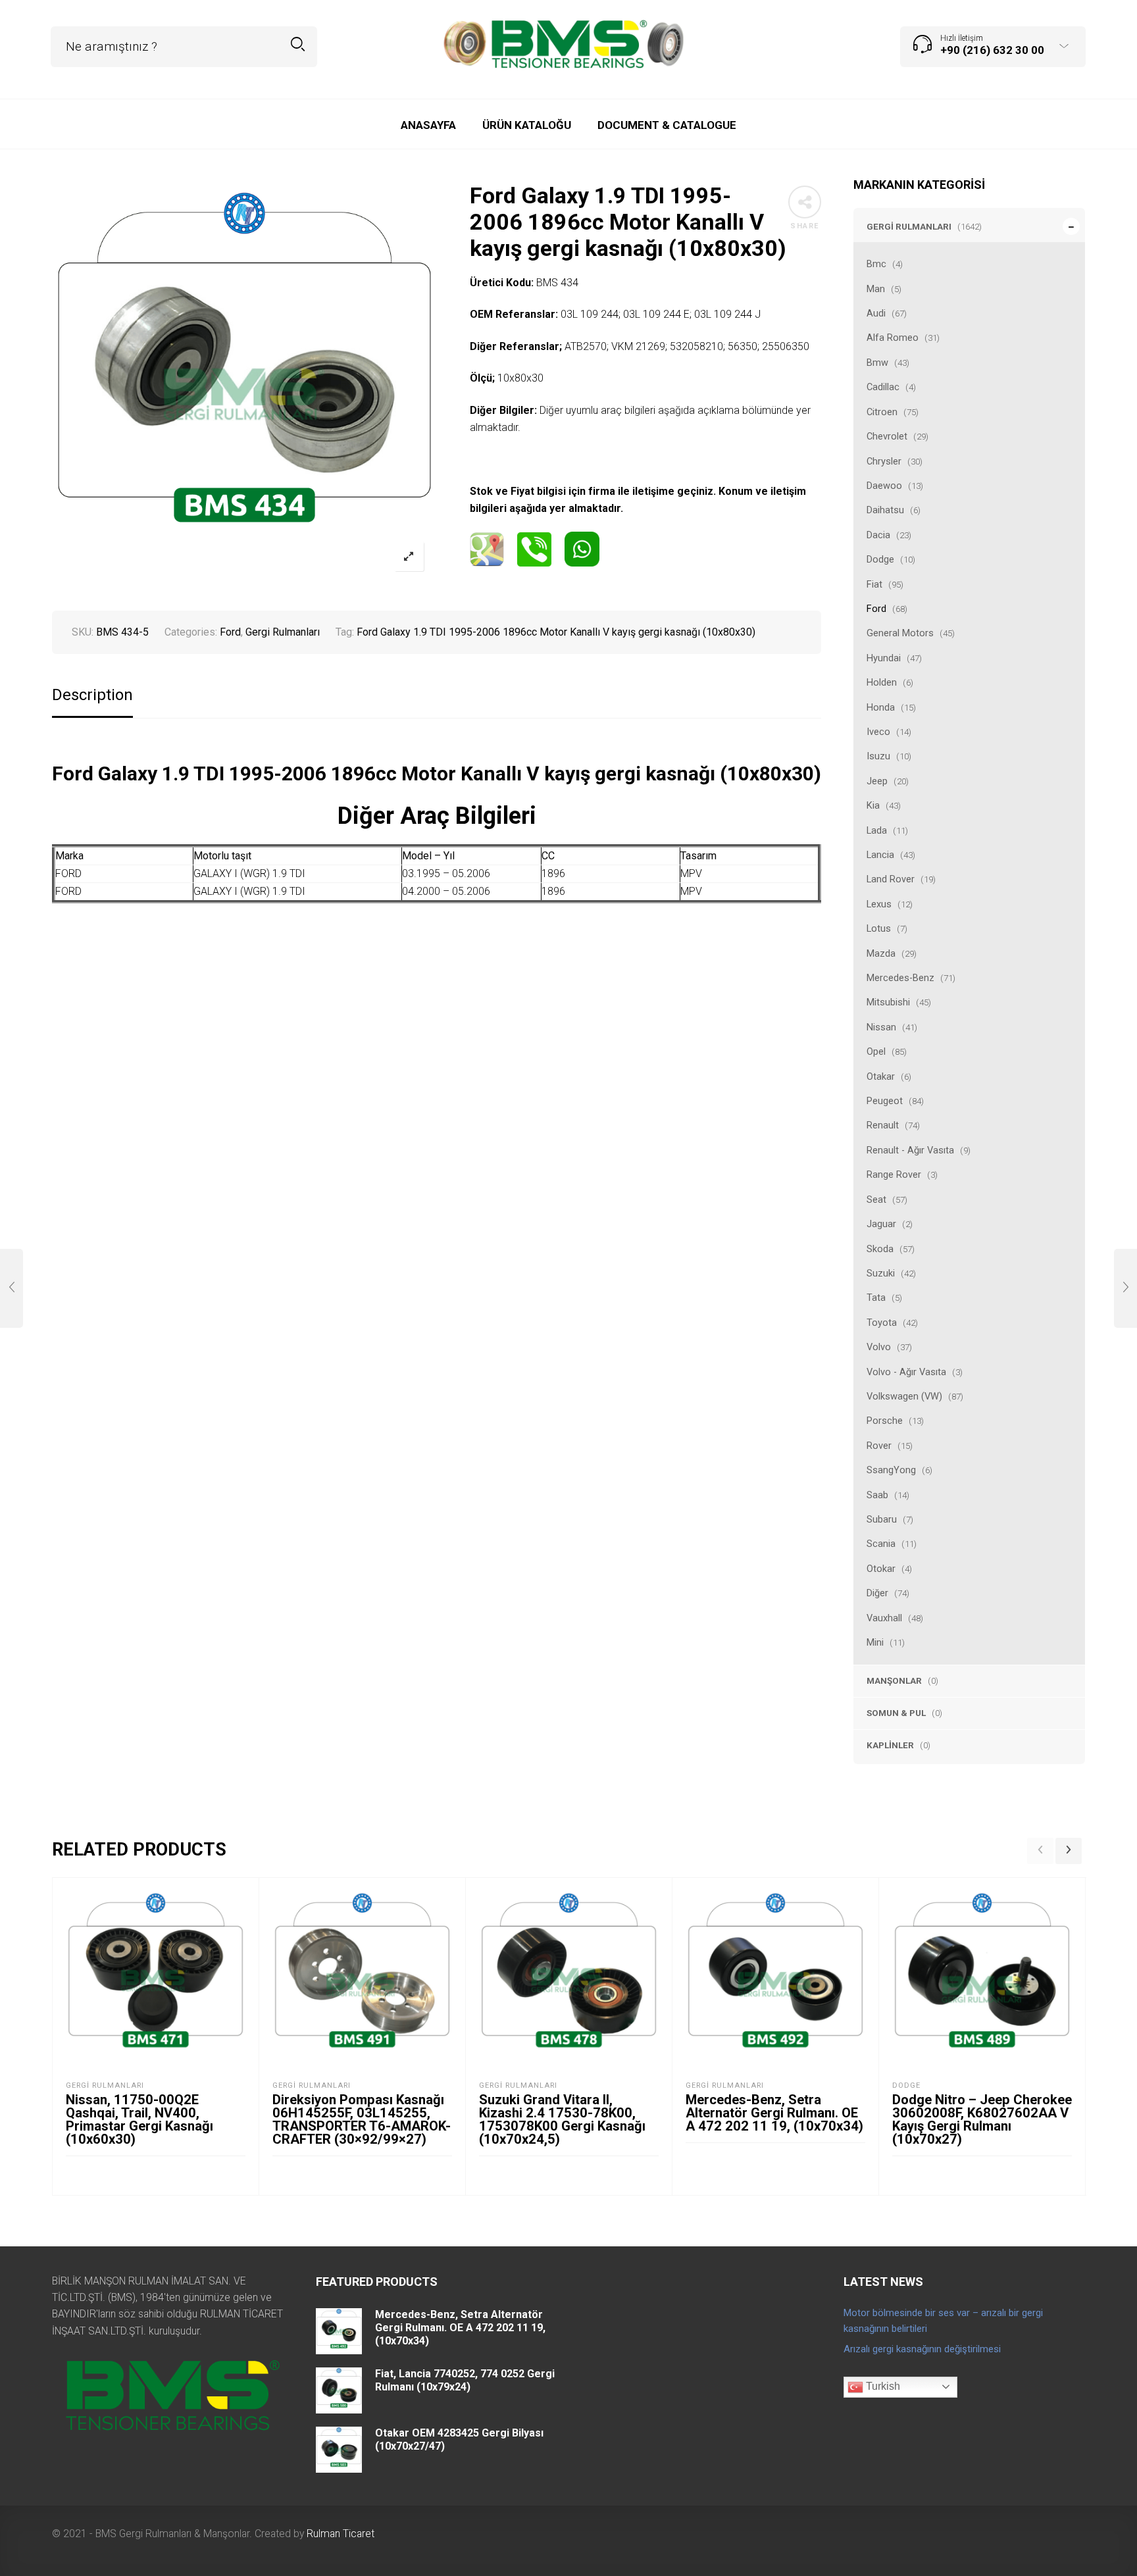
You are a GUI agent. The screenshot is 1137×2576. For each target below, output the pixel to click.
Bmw (877, 363)
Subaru (882, 1519)
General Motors (900, 633)
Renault (883, 1125)
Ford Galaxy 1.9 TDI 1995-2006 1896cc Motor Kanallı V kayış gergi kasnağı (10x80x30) (556, 632)
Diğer (877, 1593)
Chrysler (884, 461)
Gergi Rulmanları (909, 226)
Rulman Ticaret (341, 2534)
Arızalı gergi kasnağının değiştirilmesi (922, 2349)
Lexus (879, 904)
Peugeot (885, 1101)
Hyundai (884, 658)
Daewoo (884, 486)
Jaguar (881, 1224)
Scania (881, 1544)
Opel (876, 1051)
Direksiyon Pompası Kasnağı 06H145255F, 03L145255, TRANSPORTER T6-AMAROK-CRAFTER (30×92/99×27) (362, 2119)
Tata (876, 1298)
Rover (879, 1446)
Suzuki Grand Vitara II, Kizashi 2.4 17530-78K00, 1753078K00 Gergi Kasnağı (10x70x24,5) (562, 2119)
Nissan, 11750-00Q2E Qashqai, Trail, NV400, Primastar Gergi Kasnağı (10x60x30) (139, 2119)
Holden (882, 682)
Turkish (882, 2386)
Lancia (880, 855)
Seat (876, 1200)
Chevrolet (887, 436)
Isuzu (878, 756)
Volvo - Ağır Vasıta (906, 1372)
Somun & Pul (896, 1713)
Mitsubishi (888, 1002)
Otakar (881, 1076)
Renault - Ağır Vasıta (910, 1150)
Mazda (881, 953)
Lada (877, 830)
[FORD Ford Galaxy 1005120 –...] (1125, 1288)
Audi (876, 313)
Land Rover (891, 879)
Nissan (881, 1027)
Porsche (885, 1421)
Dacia (878, 535)
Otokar (881, 1569)
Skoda (880, 1249)
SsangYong (891, 1470)
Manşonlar (894, 1680)
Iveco (878, 732)
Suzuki (881, 1273)
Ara (298, 44)
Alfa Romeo (893, 338)
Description (92, 695)
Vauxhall (884, 1618)
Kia (873, 805)
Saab (877, 1495)
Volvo (879, 1347)
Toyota (882, 1323)
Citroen (882, 412)
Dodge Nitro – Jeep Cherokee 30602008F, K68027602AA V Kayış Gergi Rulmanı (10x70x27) (982, 2119)
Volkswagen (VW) (904, 1396)
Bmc (876, 264)
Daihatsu (885, 510)
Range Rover (894, 1174)
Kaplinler (890, 1745)
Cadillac (883, 387)
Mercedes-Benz (900, 978)
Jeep (877, 781)
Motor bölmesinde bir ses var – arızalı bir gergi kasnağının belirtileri (943, 2321)
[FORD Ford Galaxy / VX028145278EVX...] (12, 1288)
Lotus (879, 928)
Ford (876, 609)
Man (876, 289)
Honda (881, 707)
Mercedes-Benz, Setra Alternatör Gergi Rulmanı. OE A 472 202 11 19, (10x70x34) (774, 2113)
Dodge (880, 559)
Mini (875, 1642)
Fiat (874, 584)
